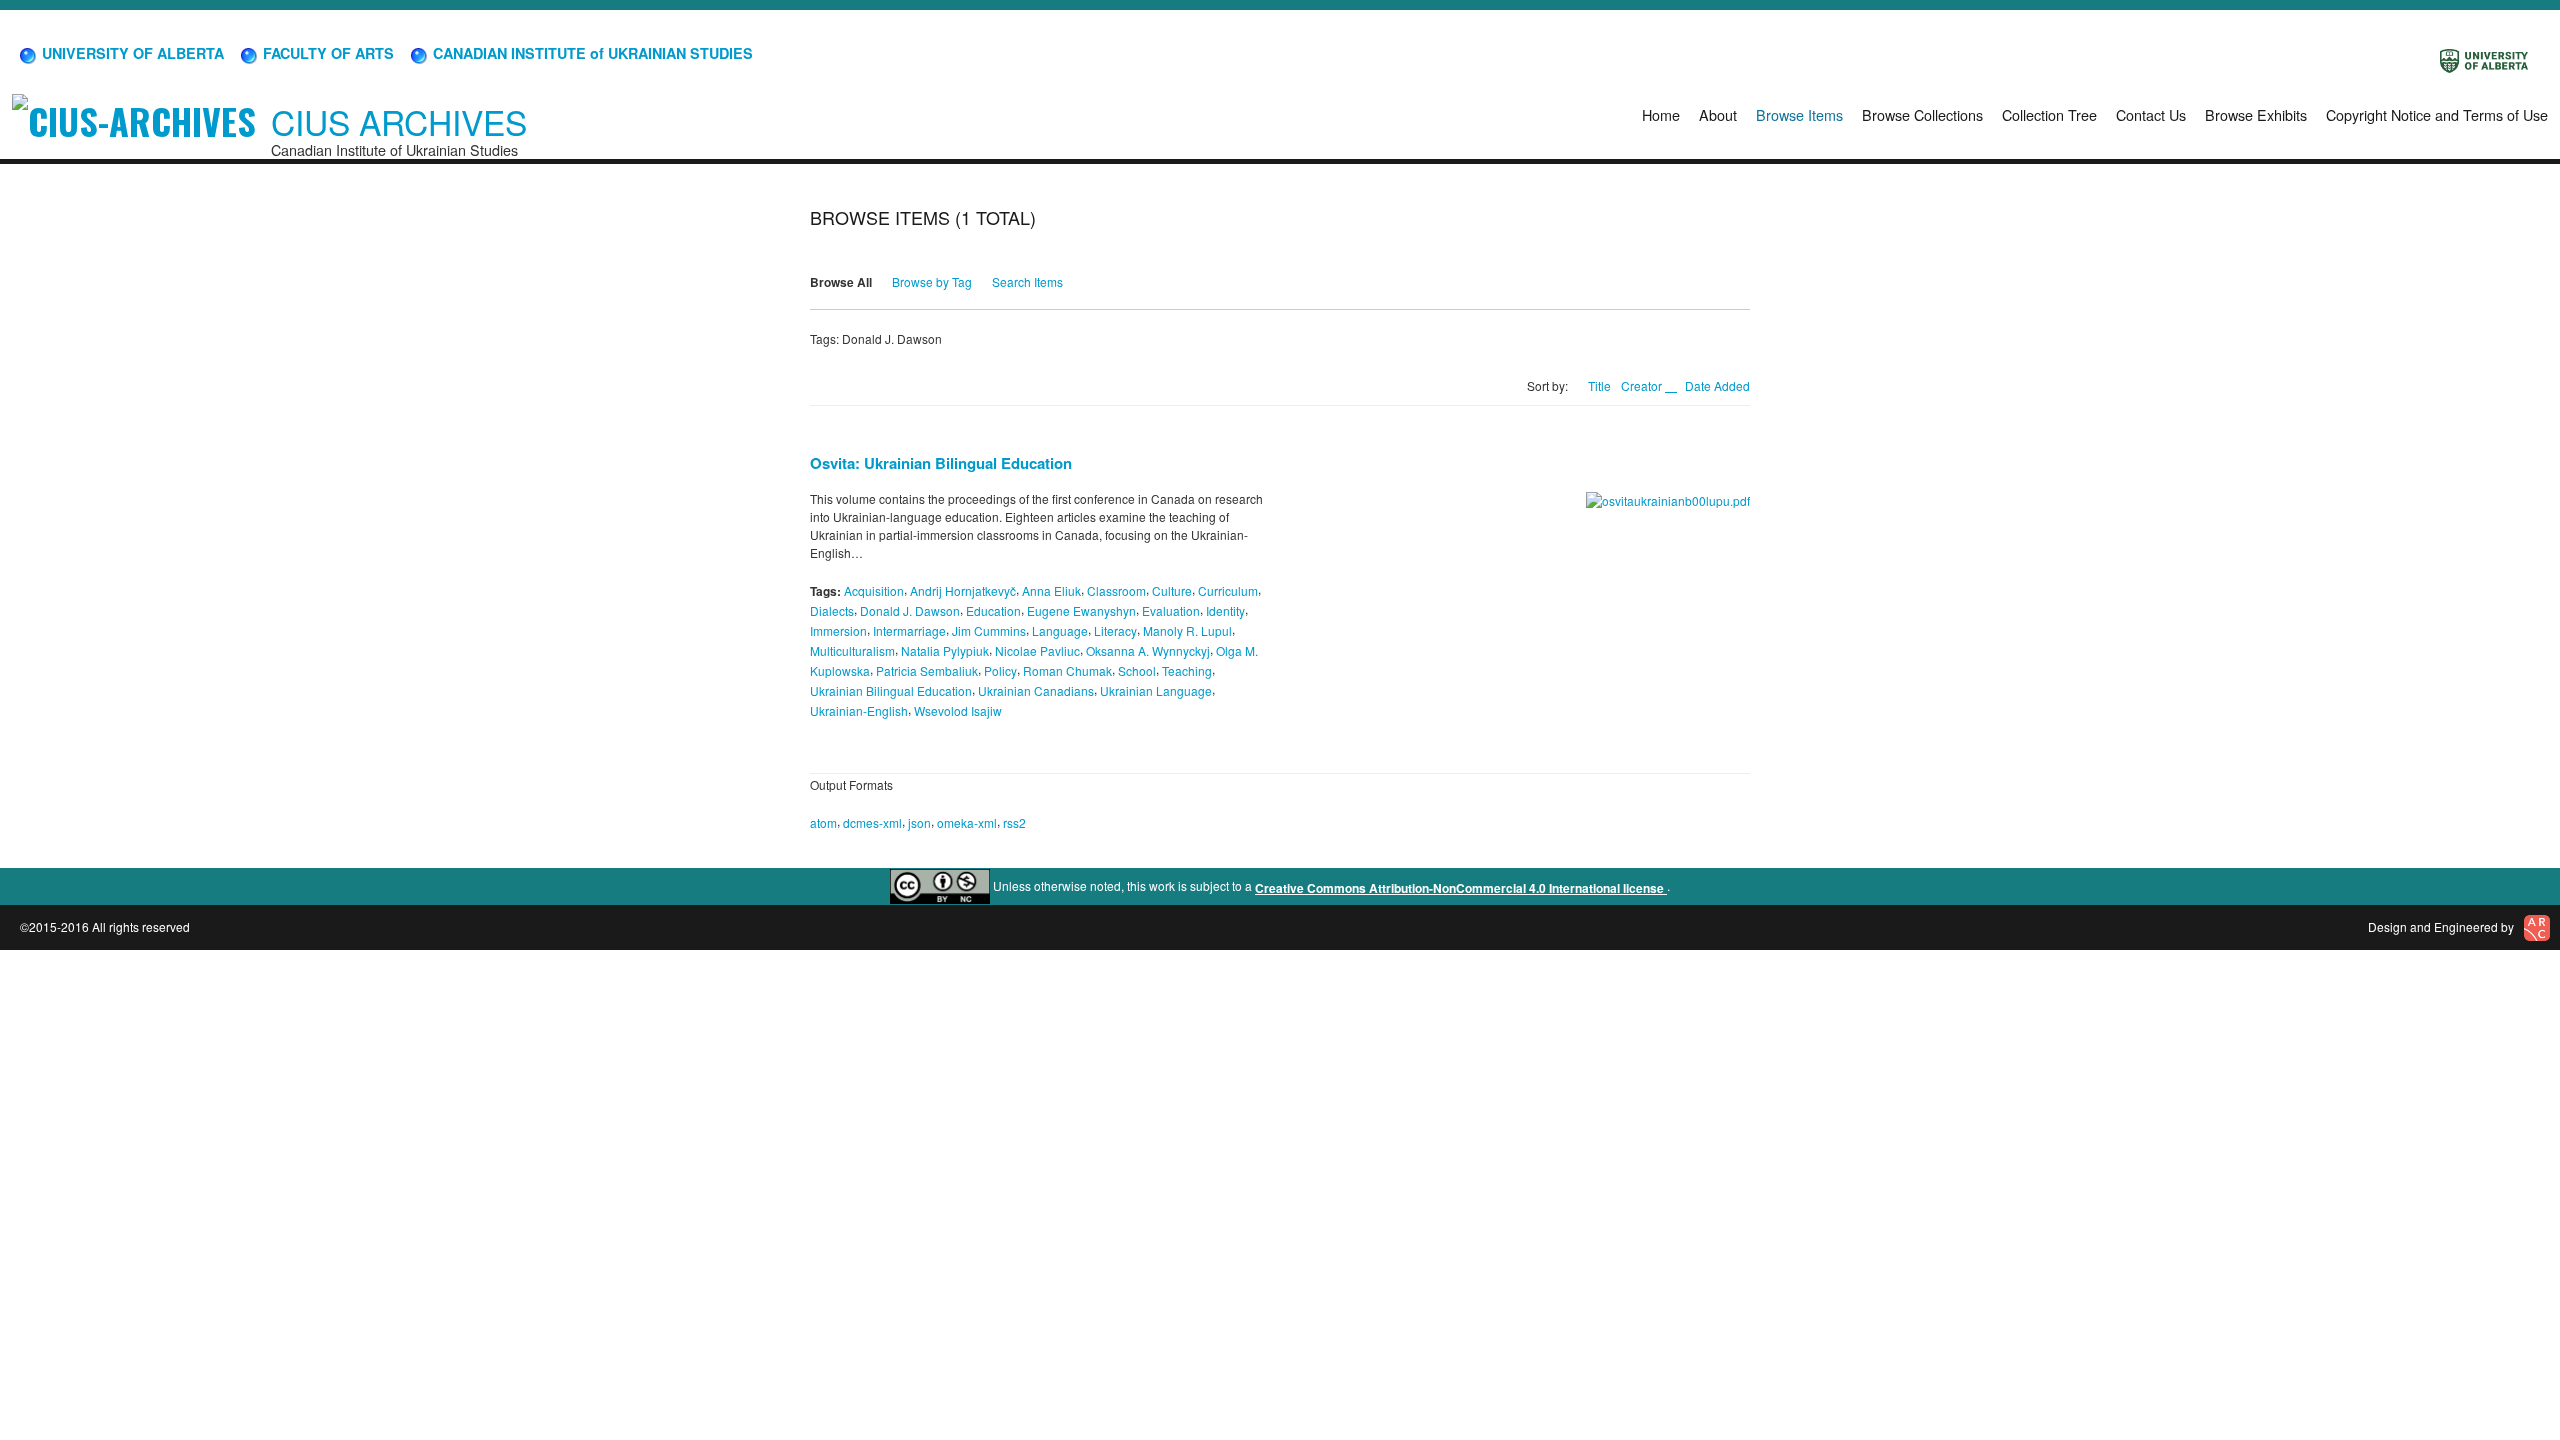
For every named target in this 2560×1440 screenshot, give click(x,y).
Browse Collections (1922, 114)
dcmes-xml (872, 822)
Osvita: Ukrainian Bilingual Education (941, 463)
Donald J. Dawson (910, 610)
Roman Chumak (1067, 670)
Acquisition (874, 590)
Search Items (1027, 281)
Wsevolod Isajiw (958, 709)
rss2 (1014, 822)
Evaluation (1171, 610)
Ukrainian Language (1156, 690)
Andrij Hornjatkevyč (963, 590)
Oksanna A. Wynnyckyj (1148, 650)
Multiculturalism (852, 650)
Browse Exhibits (2256, 114)
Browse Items (1799, 114)
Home (1661, 114)
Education (993, 610)
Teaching (1187, 670)
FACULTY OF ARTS (326, 53)
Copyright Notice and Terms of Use (2437, 114)
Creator (1643, 385)
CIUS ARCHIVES (399, 121)
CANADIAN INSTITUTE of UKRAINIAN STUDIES (591, 53)
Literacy (1115, 630)
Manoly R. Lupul (1187, 630)
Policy (1000, 670)
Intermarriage (909, 630)
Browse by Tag (932, 281)
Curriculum (1228, 590)
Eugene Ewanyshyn (1081, 610)
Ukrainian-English (859, 709)
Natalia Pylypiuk (945, 650)
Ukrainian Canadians (1036, 690)
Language (1060, 630)
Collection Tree (2049, 114)
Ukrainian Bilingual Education (891, 690)
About (1718, 114)
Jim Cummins (989, 630)
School (1137, 670)
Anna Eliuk (1051, 590)
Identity (1225, 610)
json (919, 822)
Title (1599, 385)
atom (823, 822)
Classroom (1116, 590)
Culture (1172, 590)
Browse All (841, 282)
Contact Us (2151, 114)
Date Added (1717, 385)
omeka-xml (967, 822)
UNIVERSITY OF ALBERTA (131, 53)
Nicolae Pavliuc (1037, 650)
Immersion (838, 630)
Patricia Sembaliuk (927, 670)
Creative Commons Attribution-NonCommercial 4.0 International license (1461, 888)
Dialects (832, 610)
